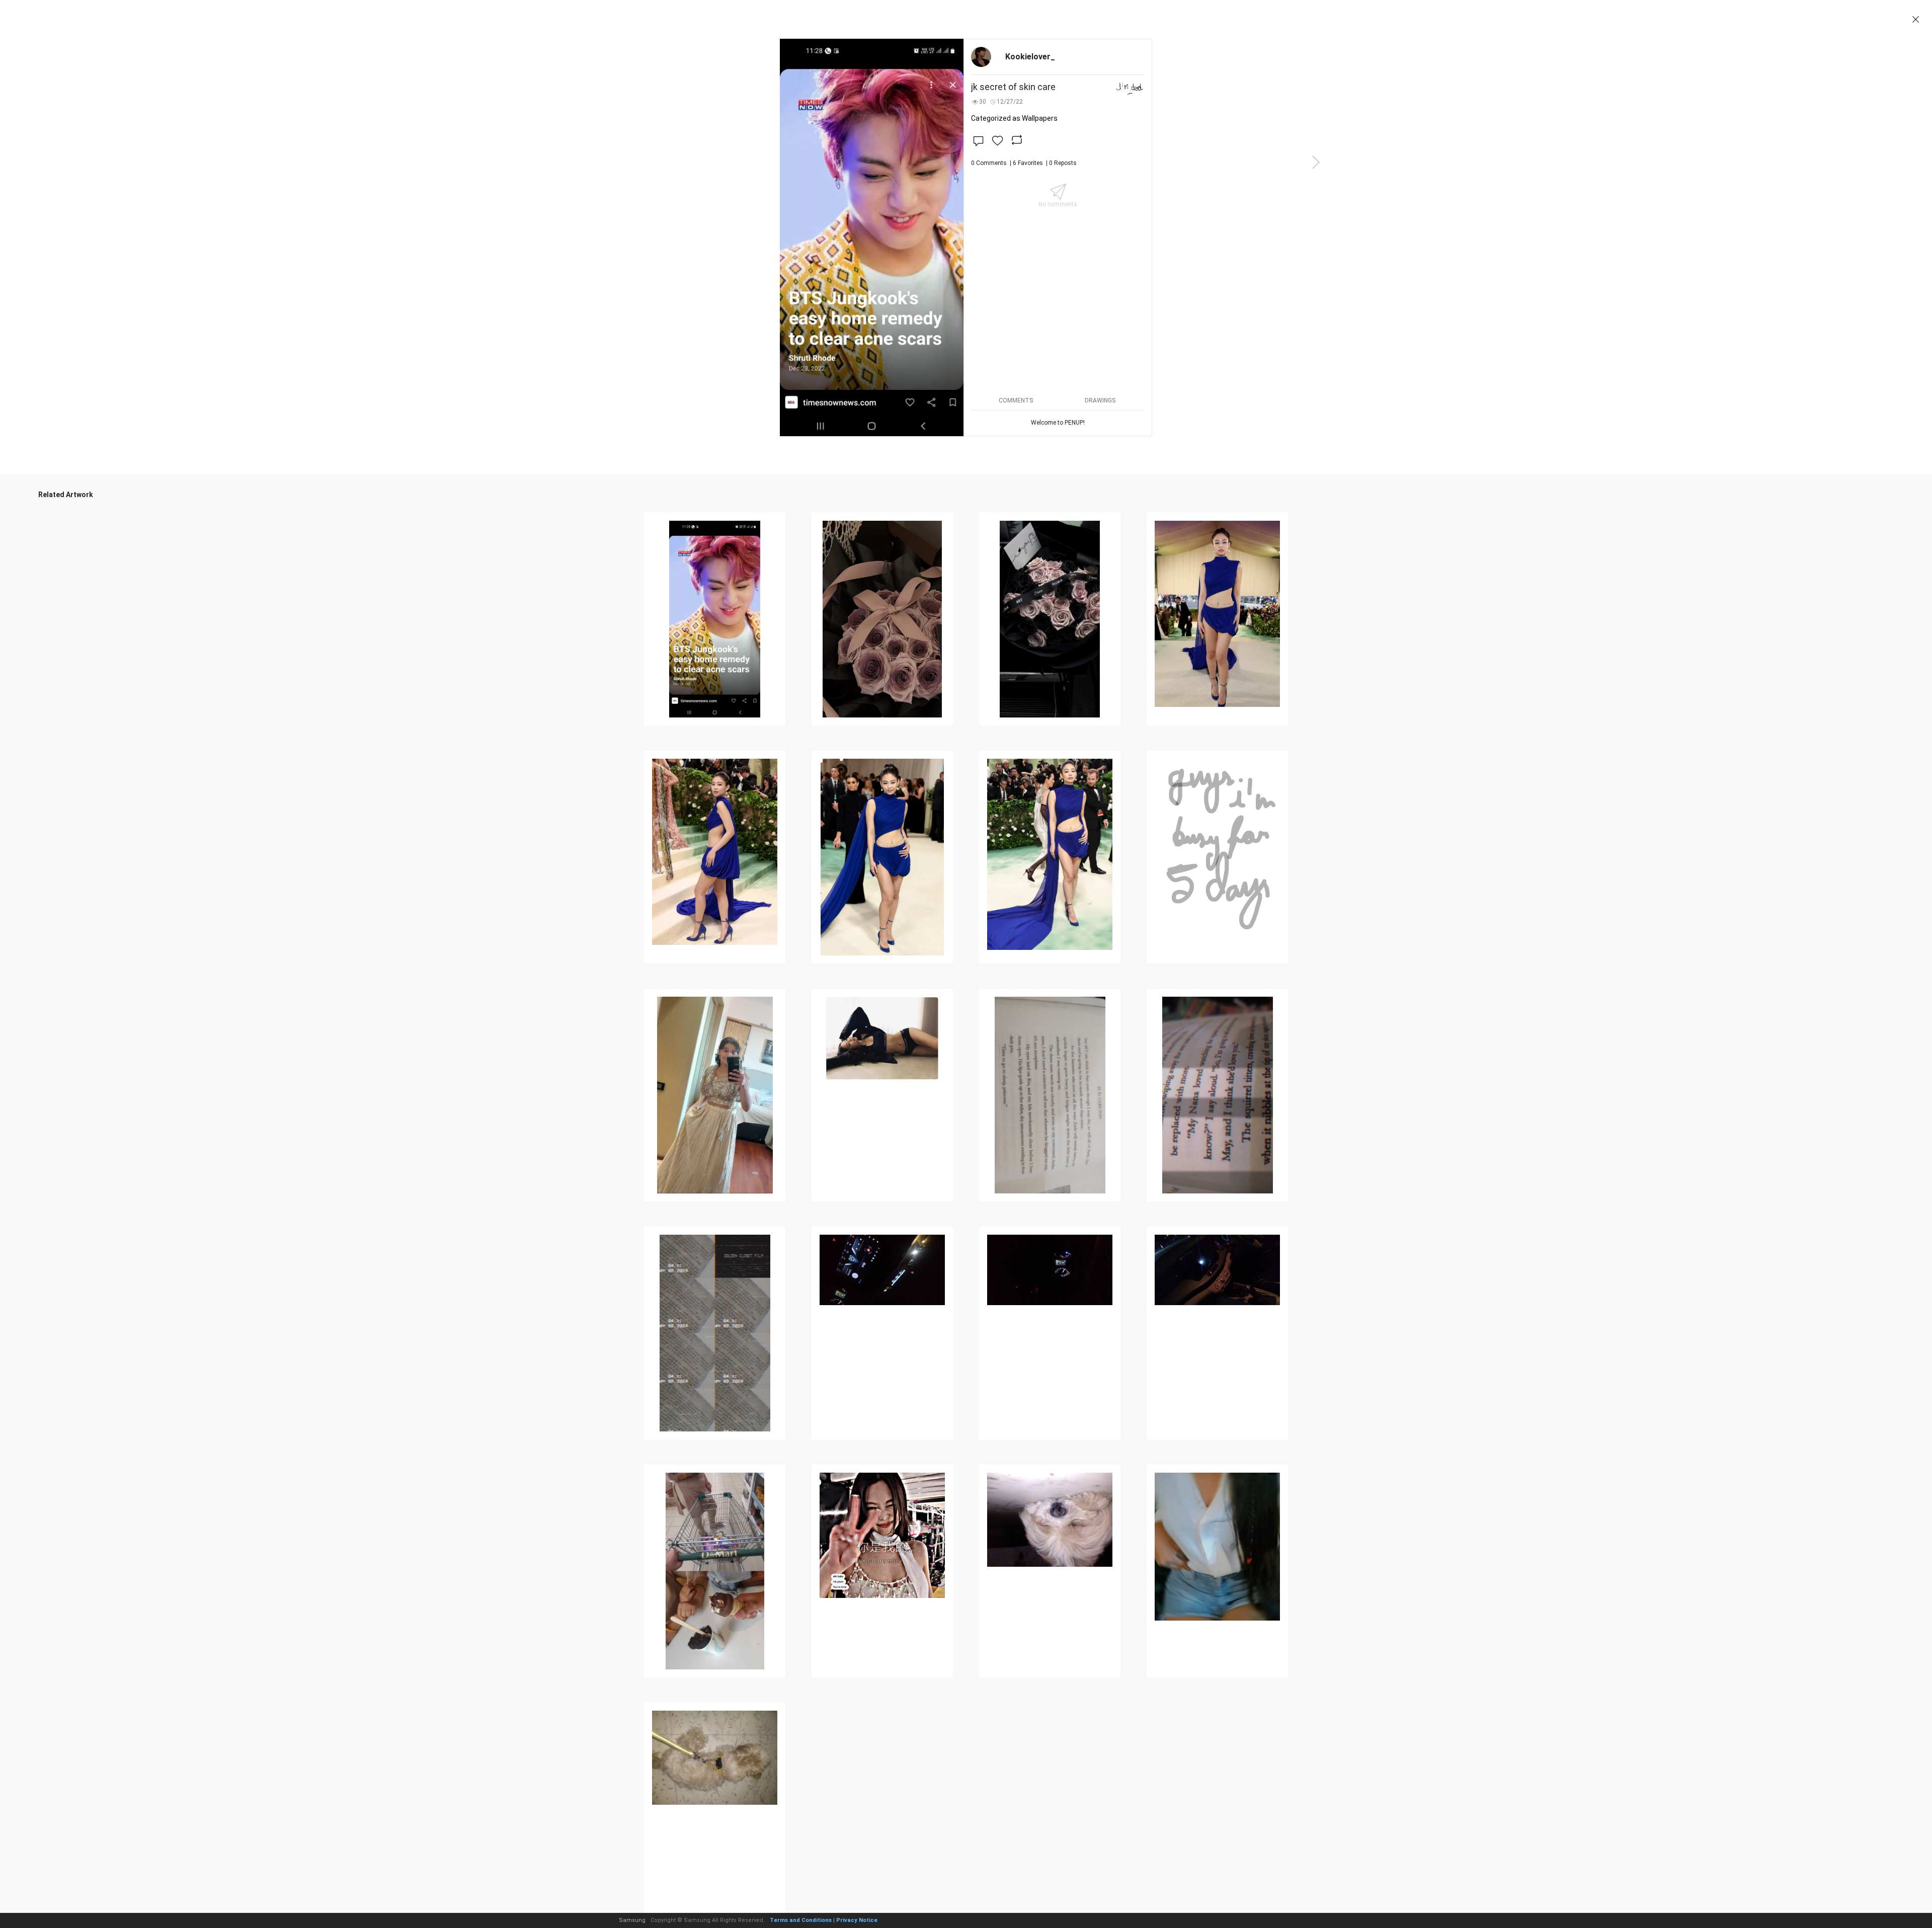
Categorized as (1014, 118)
